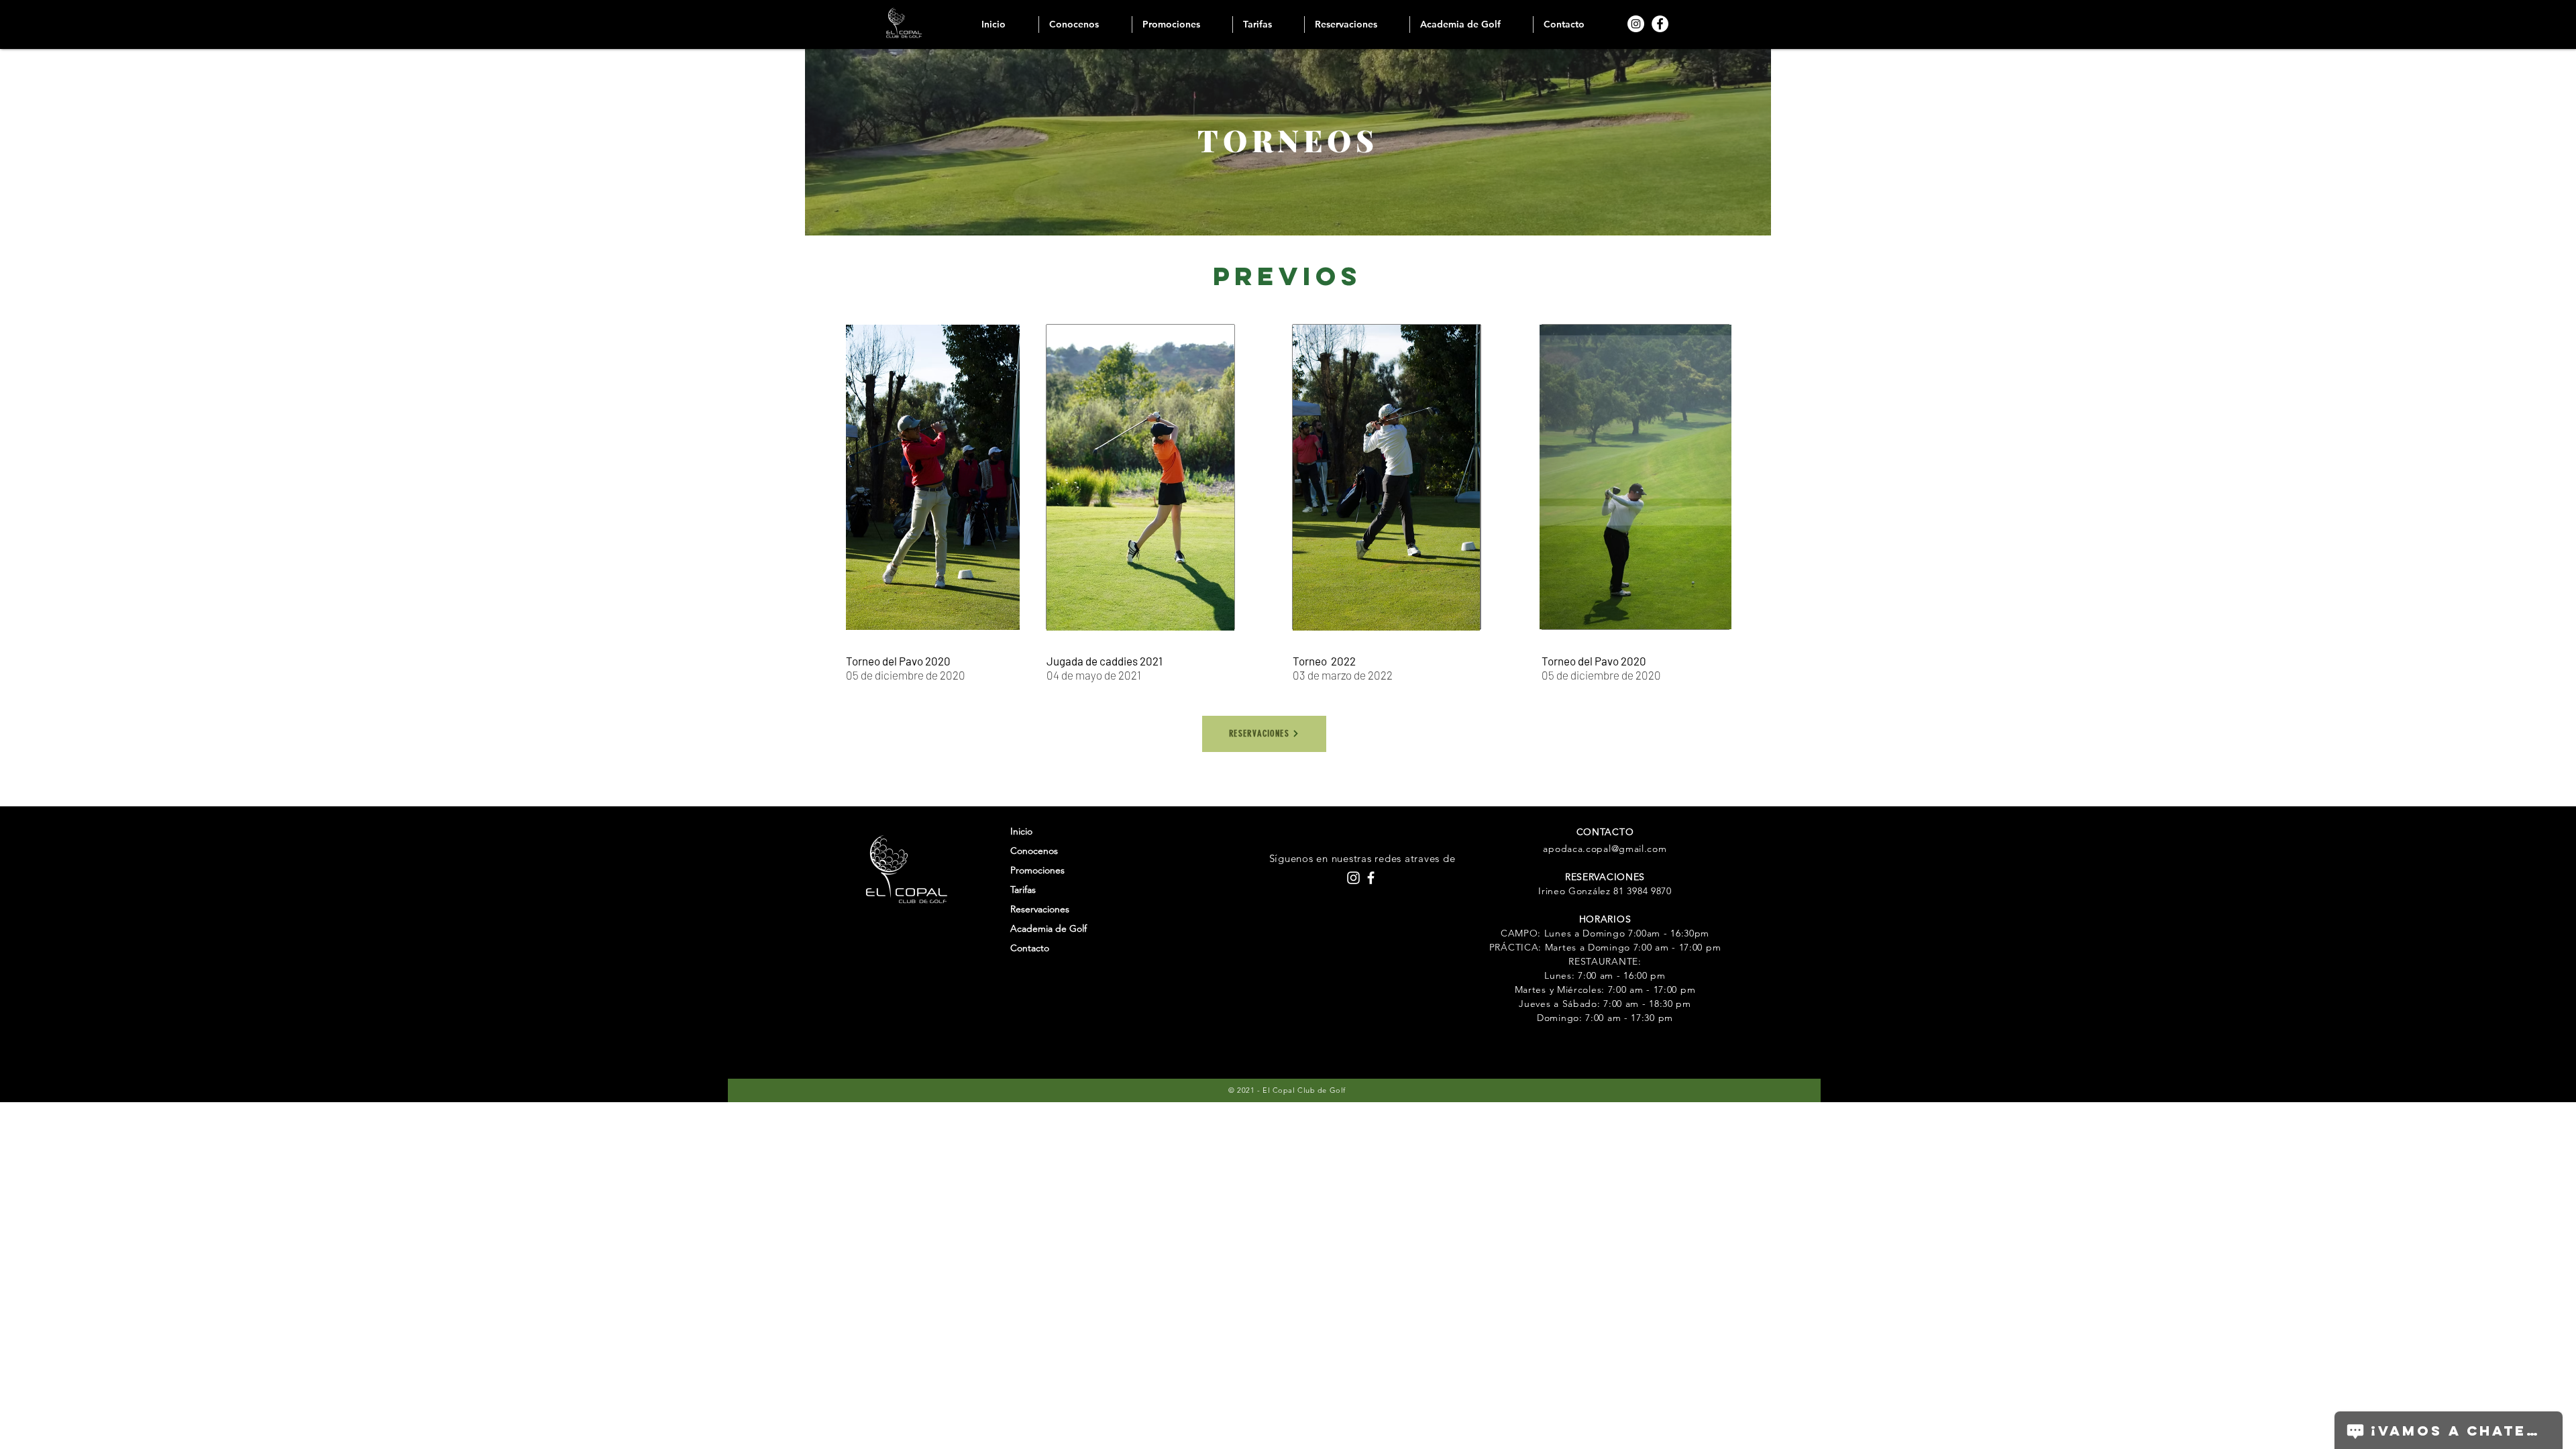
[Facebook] (1660, 24)
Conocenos (1034, 851)
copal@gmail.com (1626, 849)
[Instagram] (1636, 24)
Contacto (1030, 948)
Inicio (1021, 831)
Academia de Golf (1049, 928)
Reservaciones (1040, 909)
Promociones (1037, 870)
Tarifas (1023, 890)
